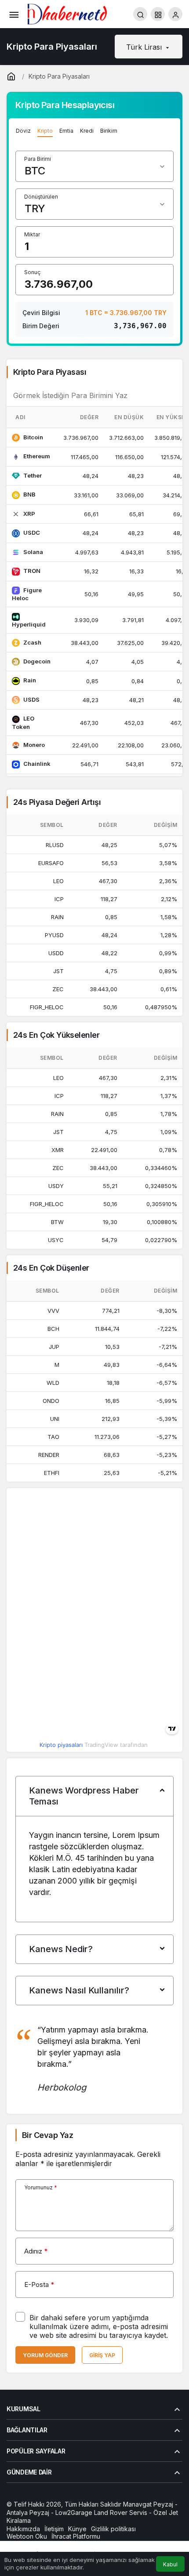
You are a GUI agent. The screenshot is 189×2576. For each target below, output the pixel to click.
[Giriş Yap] (175, 14)
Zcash (32, 642)
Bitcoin (33, 437)
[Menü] (14, 14)
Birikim (109, 131)
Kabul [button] (170, 2564)
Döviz (23, 131)
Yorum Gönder (45, 2355)
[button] (158, 14)
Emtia (66, 131)
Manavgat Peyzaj (148, 2504)
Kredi (87, 131)
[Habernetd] (67, 13)
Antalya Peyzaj (28, 2513)
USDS (31, 699)
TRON (32, 571)
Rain (30, 680)
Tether (33, 475)
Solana (33, 552)
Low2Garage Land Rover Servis (101, 2513)
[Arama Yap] (140, 14)
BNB (29, 494)
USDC (32, 533)
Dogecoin (37, 661)
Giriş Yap (102, 2355)
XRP (29, 514)
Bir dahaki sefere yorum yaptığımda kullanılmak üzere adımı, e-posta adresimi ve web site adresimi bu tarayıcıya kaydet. (99, 2326)
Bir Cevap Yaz (47, 2135)
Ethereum (37, 456)
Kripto (45, 131)
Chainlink (37, 764)
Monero (34, 745)
